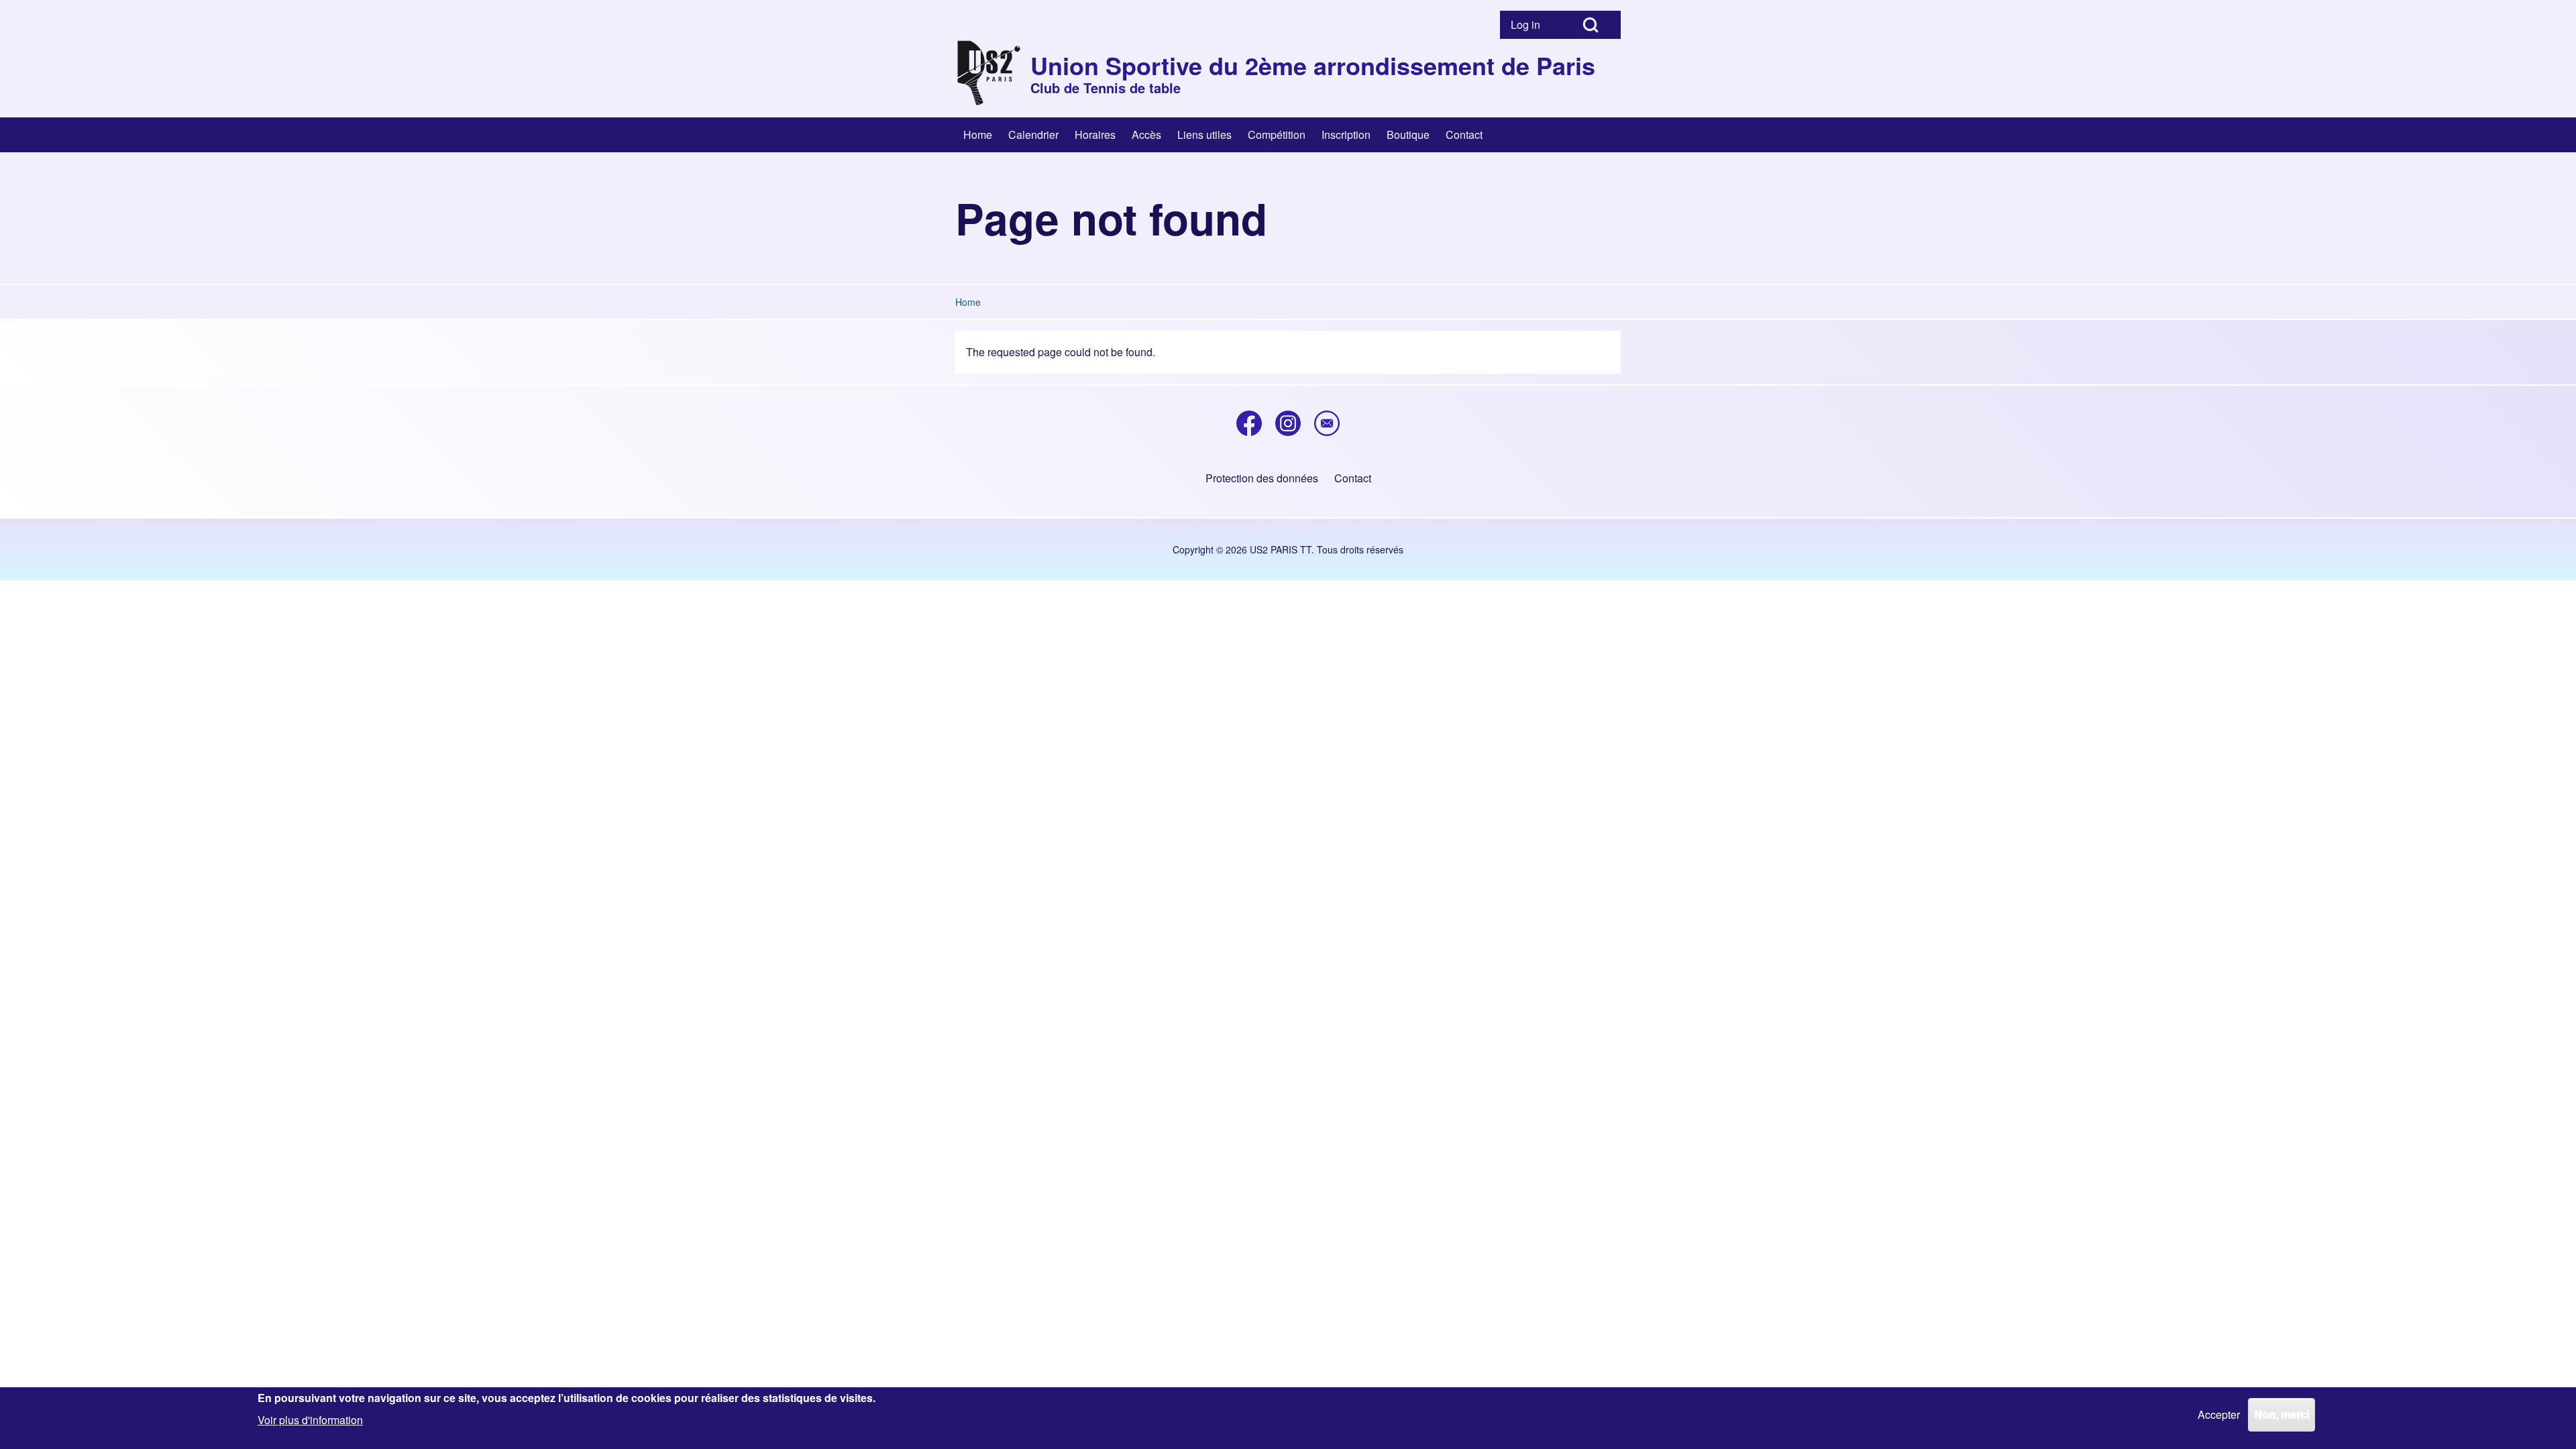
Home (968, 302)
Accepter (2219, 1414)
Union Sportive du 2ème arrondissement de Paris (1313, 65)
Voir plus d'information (310, 1419)
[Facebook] (1249, 423)
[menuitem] (1530, 25)
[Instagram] (1288, 423)
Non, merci (2282, 1414)
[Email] (1327, 423)
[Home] (989, 73)
